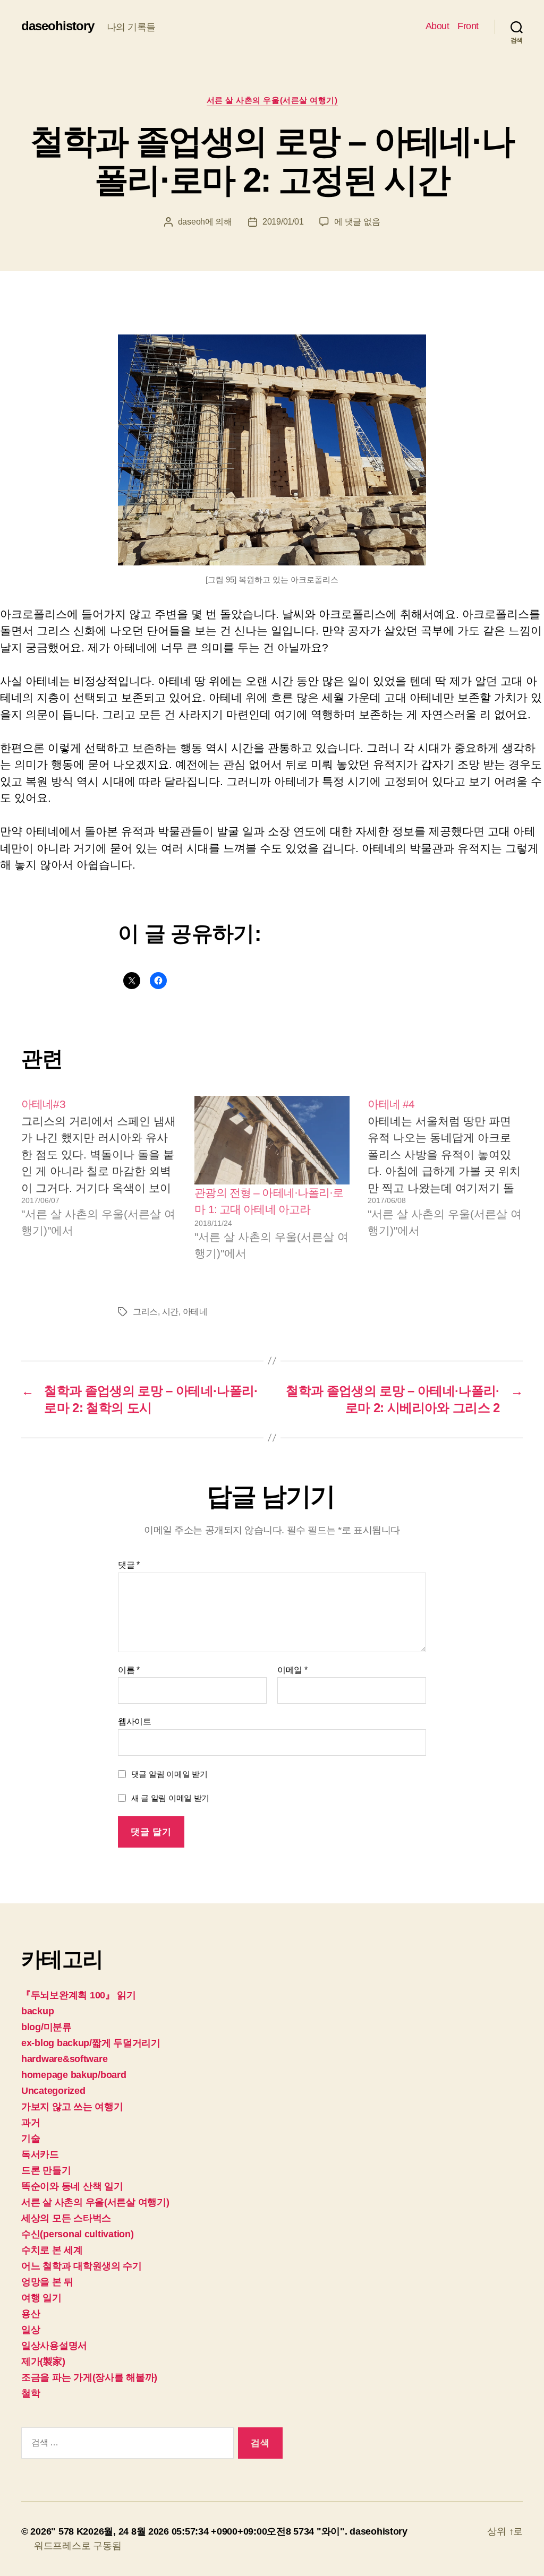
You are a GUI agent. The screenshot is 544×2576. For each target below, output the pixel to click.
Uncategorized (53, 2091)
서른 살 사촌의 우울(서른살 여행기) (272, 100)
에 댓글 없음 (357, 222)
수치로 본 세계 (52, 2250)
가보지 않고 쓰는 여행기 (72, 2107)
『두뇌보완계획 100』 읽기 (79, 1995)
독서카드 (40, 2154)
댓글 (129, 1565)
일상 (31, 2330)
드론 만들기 (46, 2170)
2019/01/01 (283, 222)
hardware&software (64, 2059)
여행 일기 (41, 2298)
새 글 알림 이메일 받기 (171, 1798)
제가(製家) (43, 2362)
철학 (31, 2393)
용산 (31, 2314)
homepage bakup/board (74, 2075)
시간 (170, 1312)
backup (37, 2011)
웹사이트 (135, 1721)
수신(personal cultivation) (78, 2234)
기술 (31, 2139)
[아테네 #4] (445, 1179)
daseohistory (58, 26)
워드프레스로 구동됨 (78, 2546)
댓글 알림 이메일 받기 (169, 1774)
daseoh (192, 222)
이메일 (292, 1670)
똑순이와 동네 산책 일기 (72, 2186)
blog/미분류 (46, 2027)
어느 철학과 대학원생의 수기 (82, 2266)
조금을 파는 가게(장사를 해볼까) (89, 2377)
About (437, 26)
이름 (129, 1670)
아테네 (195, 1312)
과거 (31, 2123)
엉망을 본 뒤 (47, 2282)
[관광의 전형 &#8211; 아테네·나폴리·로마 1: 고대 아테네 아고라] (272, 1140)
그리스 (145, 1312)
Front (468, 26)
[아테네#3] (99, 1179)
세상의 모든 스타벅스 (66, 2218)
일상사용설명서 (54, 2346)
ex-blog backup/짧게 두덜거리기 (91, 2043)
